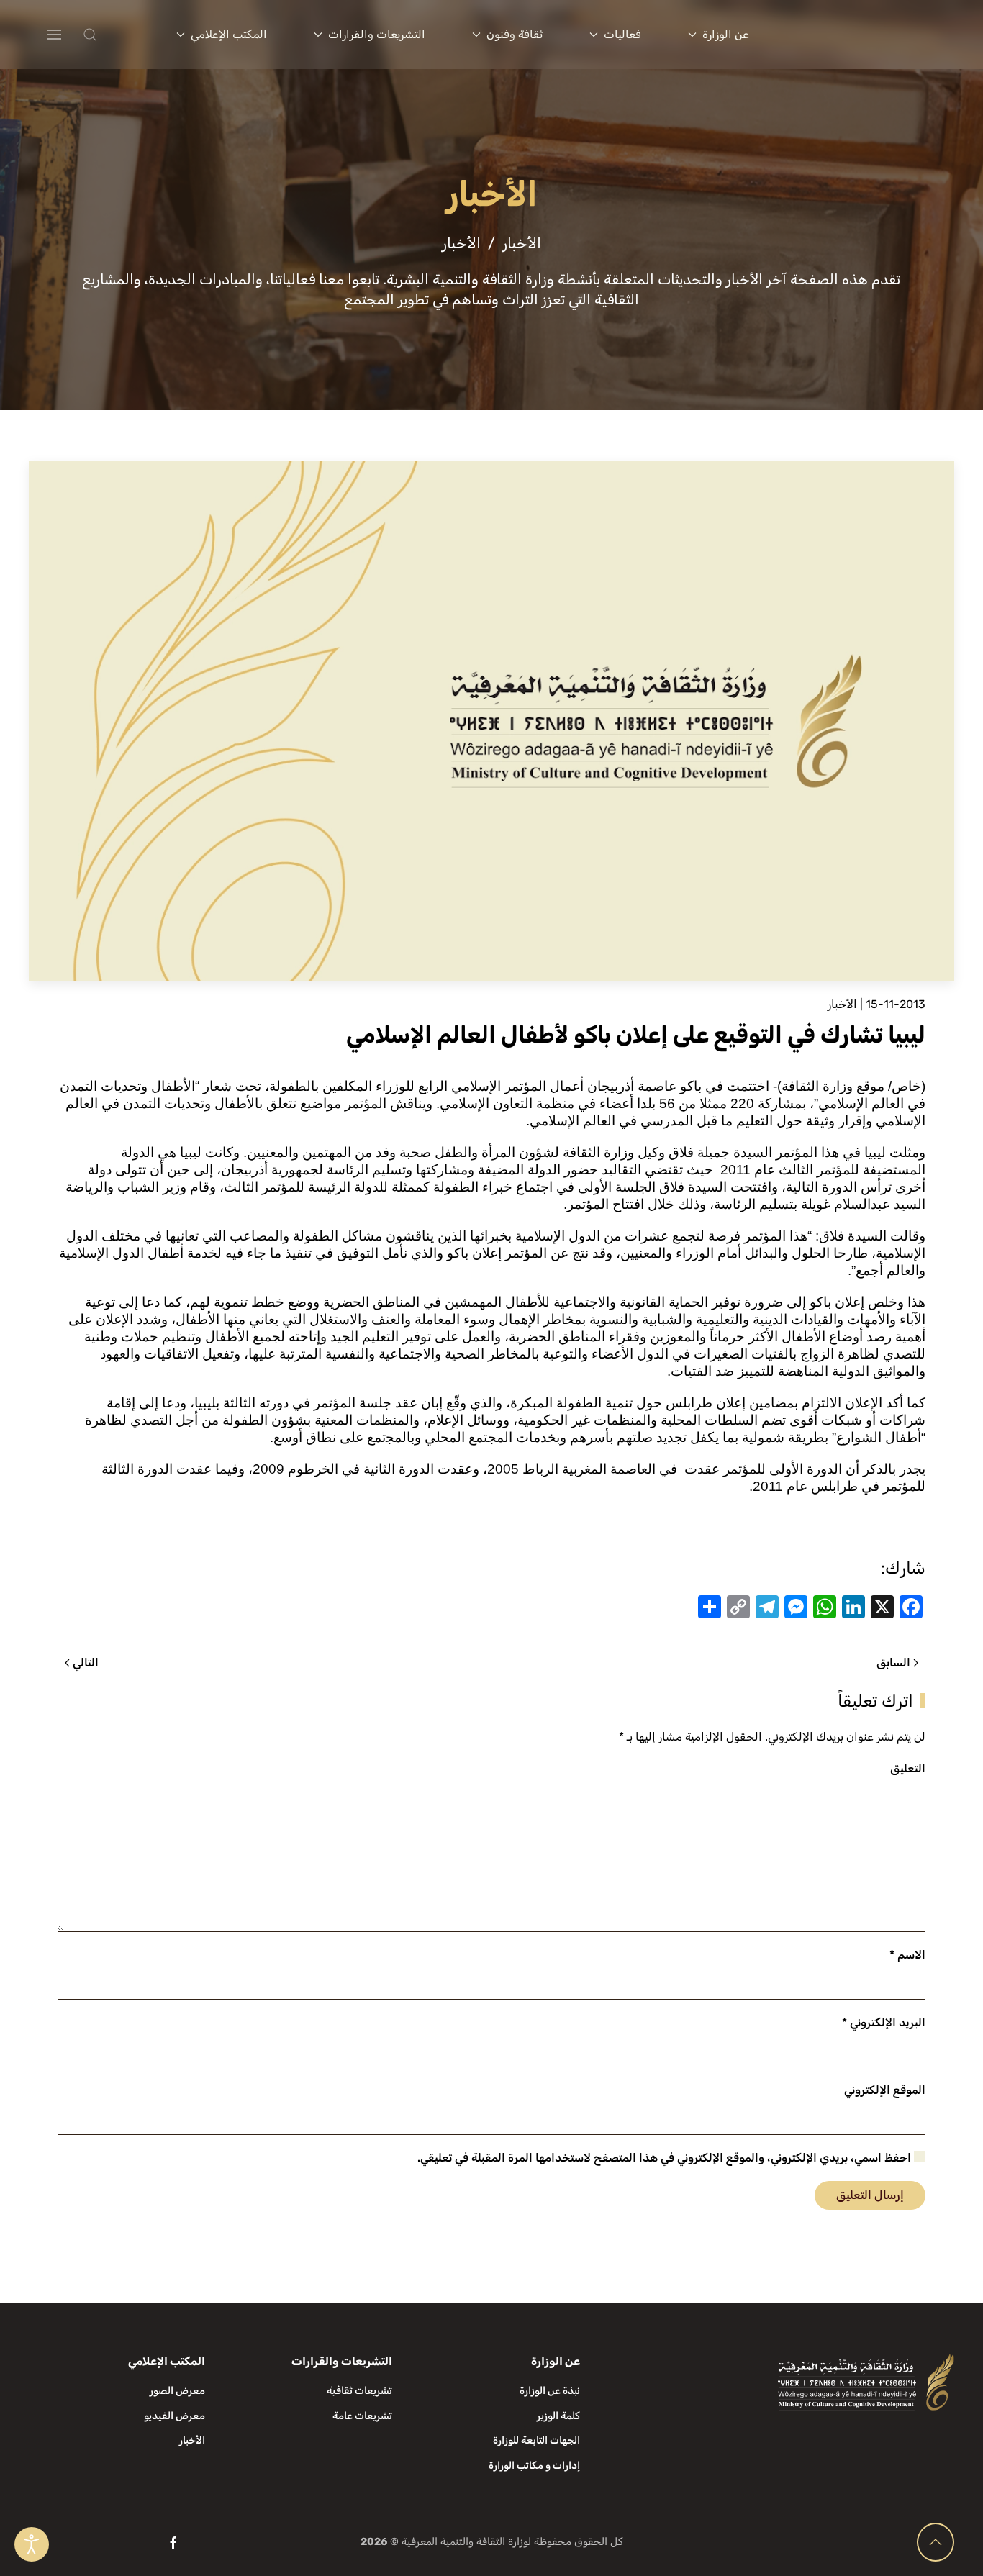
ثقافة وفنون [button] (515, 34)
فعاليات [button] (622, 34)
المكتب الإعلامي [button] (229, 34)
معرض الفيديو (175, 2416)
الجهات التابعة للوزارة (536, 2440)
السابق (893, 1663)
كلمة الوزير (558, 2416)
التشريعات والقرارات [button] (377, 34)
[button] (119, 35)
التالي (86, 1663)
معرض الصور (177, 2391)
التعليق (908, 1768)
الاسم (907, 1955)
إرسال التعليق (870, 2195)
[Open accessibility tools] (32, 2544)
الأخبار (842, 1004)
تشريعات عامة (362, 2416)
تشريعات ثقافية (359, 2391)
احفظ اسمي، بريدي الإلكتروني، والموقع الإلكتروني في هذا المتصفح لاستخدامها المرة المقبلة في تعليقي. (666, 2158)
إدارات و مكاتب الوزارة (534, 2466)
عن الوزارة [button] (726, 34)
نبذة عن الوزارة (550, 2391)
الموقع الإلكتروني (885, 2090)
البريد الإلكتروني (884, 2022)
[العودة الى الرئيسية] (871, 35)
